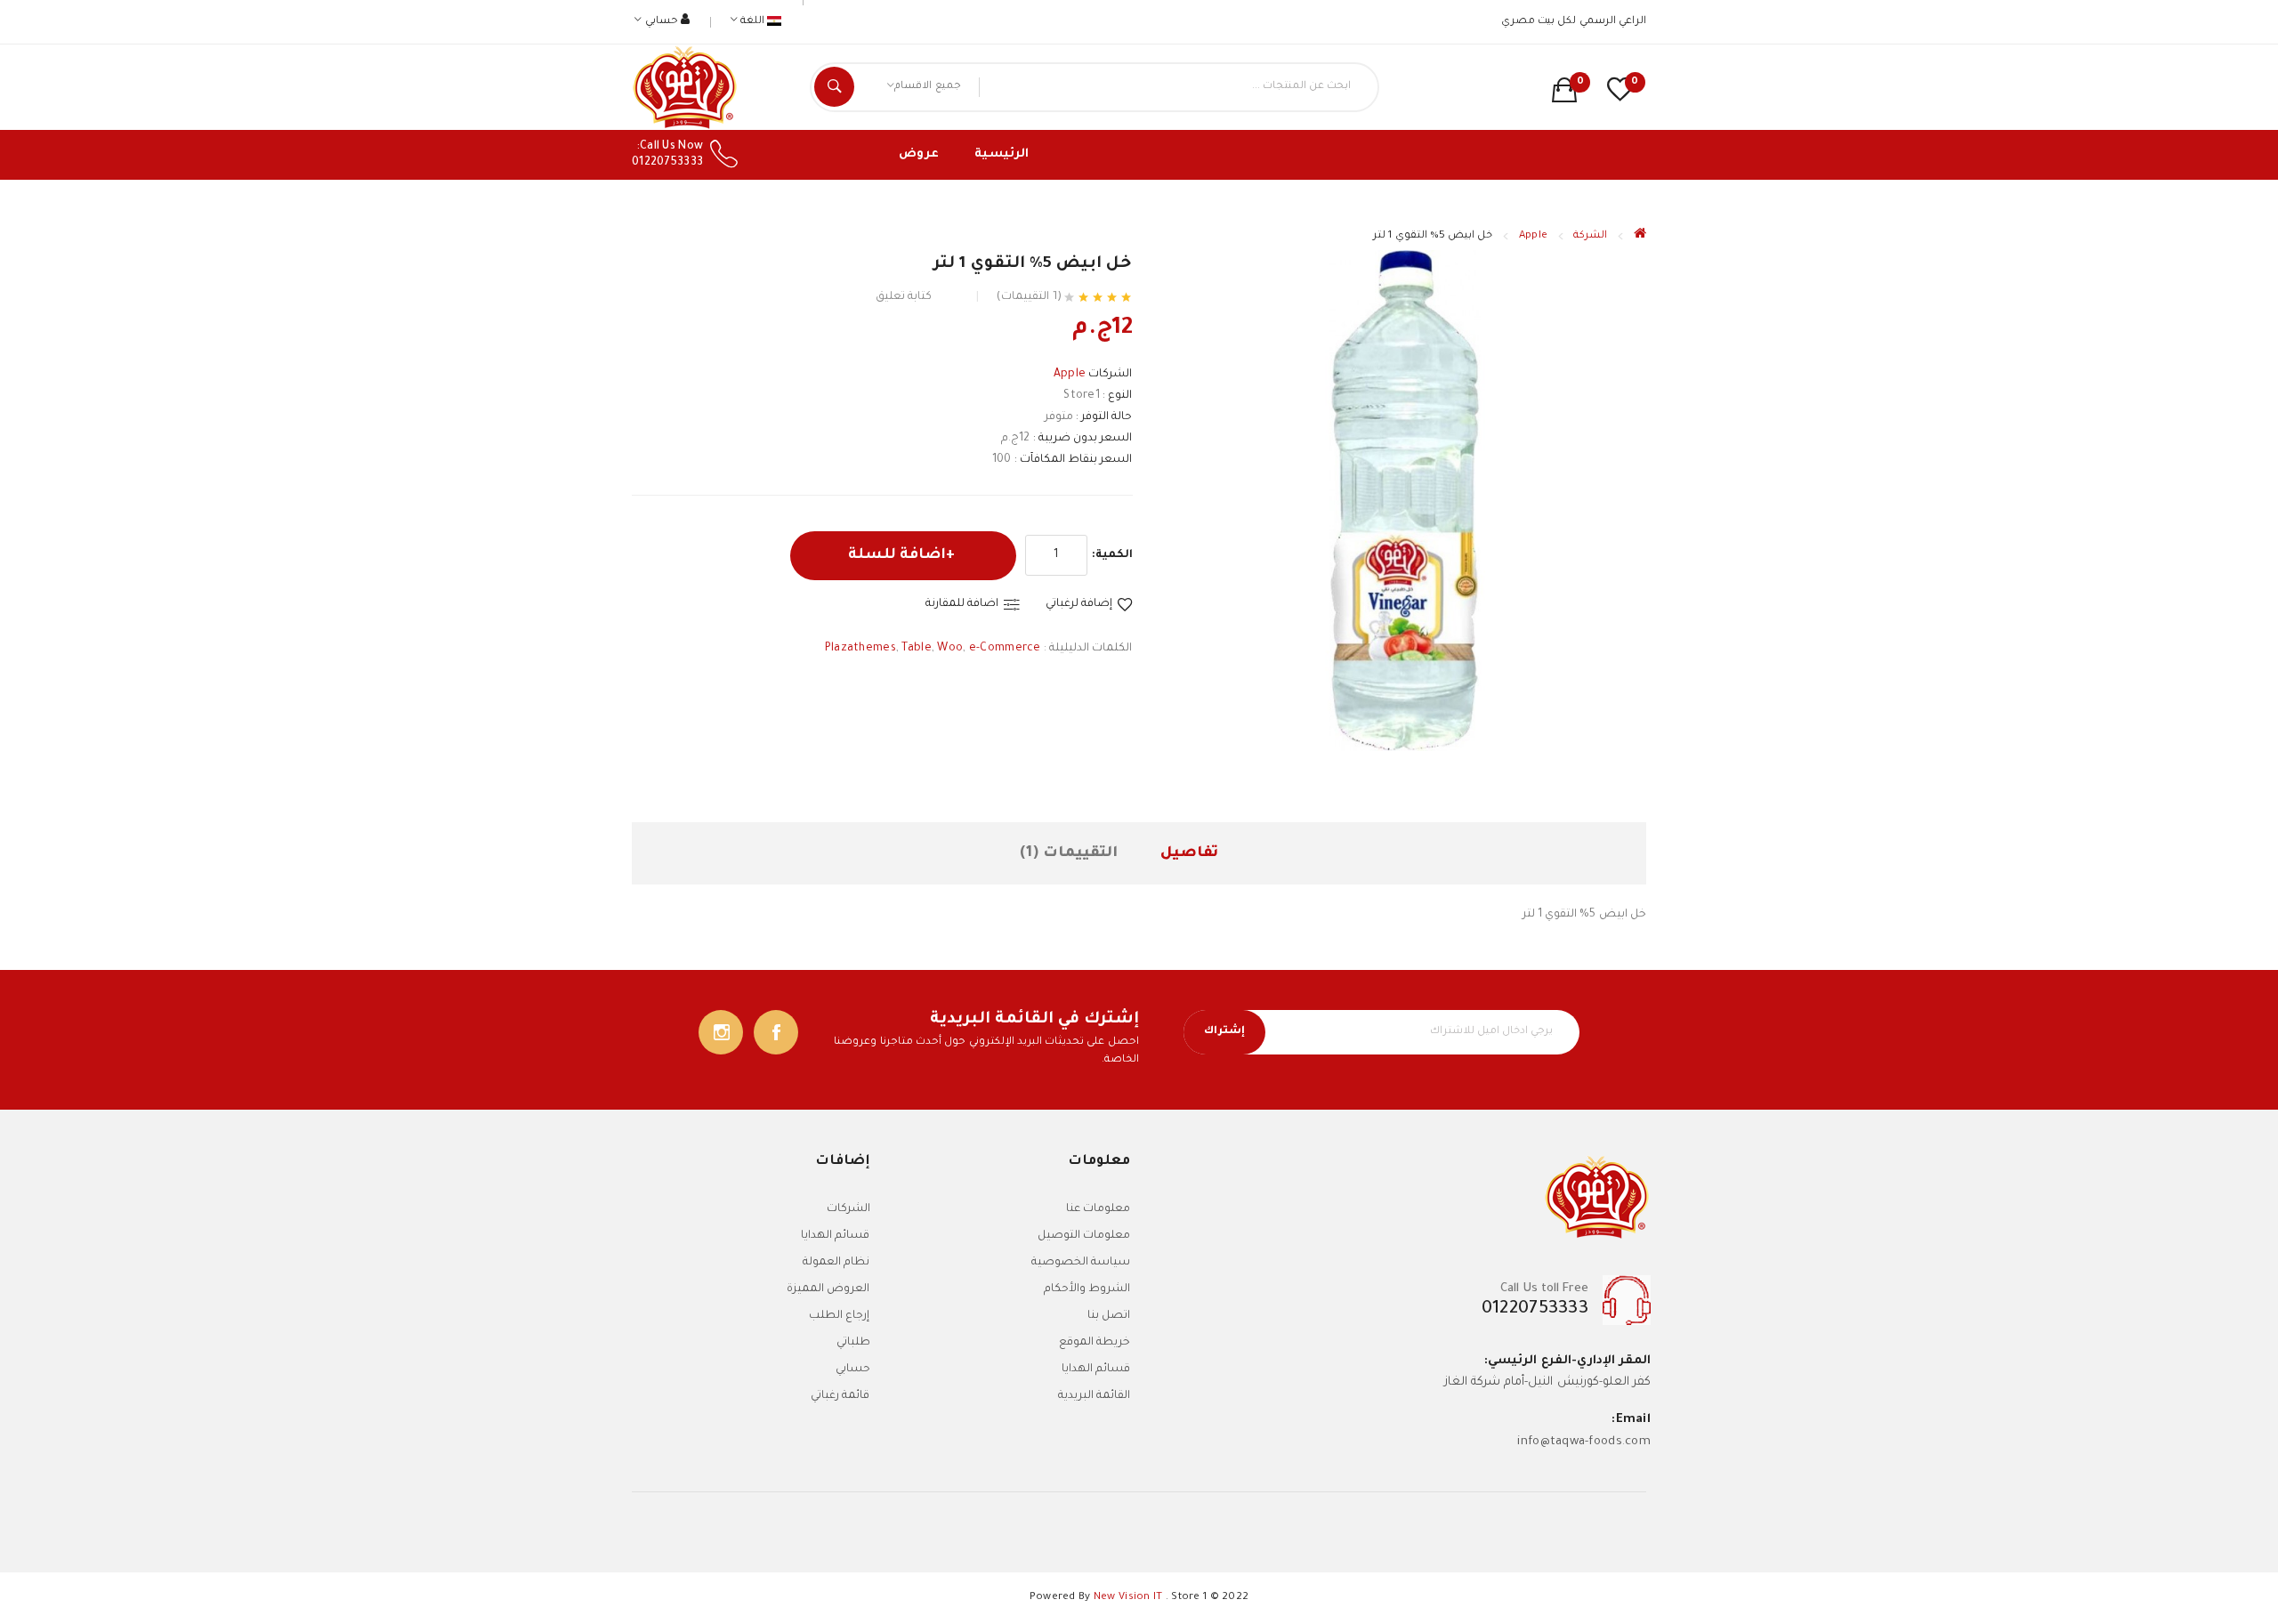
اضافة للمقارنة (962, 604)
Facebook (776, 1032)
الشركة (1590, 236)
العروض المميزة (828, 1289)
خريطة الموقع (1095, 1343)
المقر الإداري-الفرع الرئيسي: (1567, 1361)
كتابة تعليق (904, 297)
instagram (721, 1032)
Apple (1533, 236)
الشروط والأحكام (1087, 1289)
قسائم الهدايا (1096, 1369)
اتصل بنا (1109, 1316)
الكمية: (1112, 555)
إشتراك (1224, 1032)
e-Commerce (1005, 649)
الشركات (848, 1209)
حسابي (853, 1369)
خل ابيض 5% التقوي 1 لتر (1433, 236)
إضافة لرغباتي (1079, 604)
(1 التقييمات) (1029, 297)
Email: (1631, 1420)
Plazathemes (860, 649)
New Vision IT (1128, 1598)
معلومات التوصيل (1084, 1236)
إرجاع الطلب (839, 1316)
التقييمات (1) (1069, 853)
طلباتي (853, 1343)
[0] (1564, 90)
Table (916, 649)
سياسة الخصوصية (1081, 1263)
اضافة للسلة (897, 555)
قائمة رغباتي (840, 1396)
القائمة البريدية (1094, 1396)
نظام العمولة (836, 1263)
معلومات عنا (1098, 1209)
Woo (950, 649)
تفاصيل (1189, 853)
